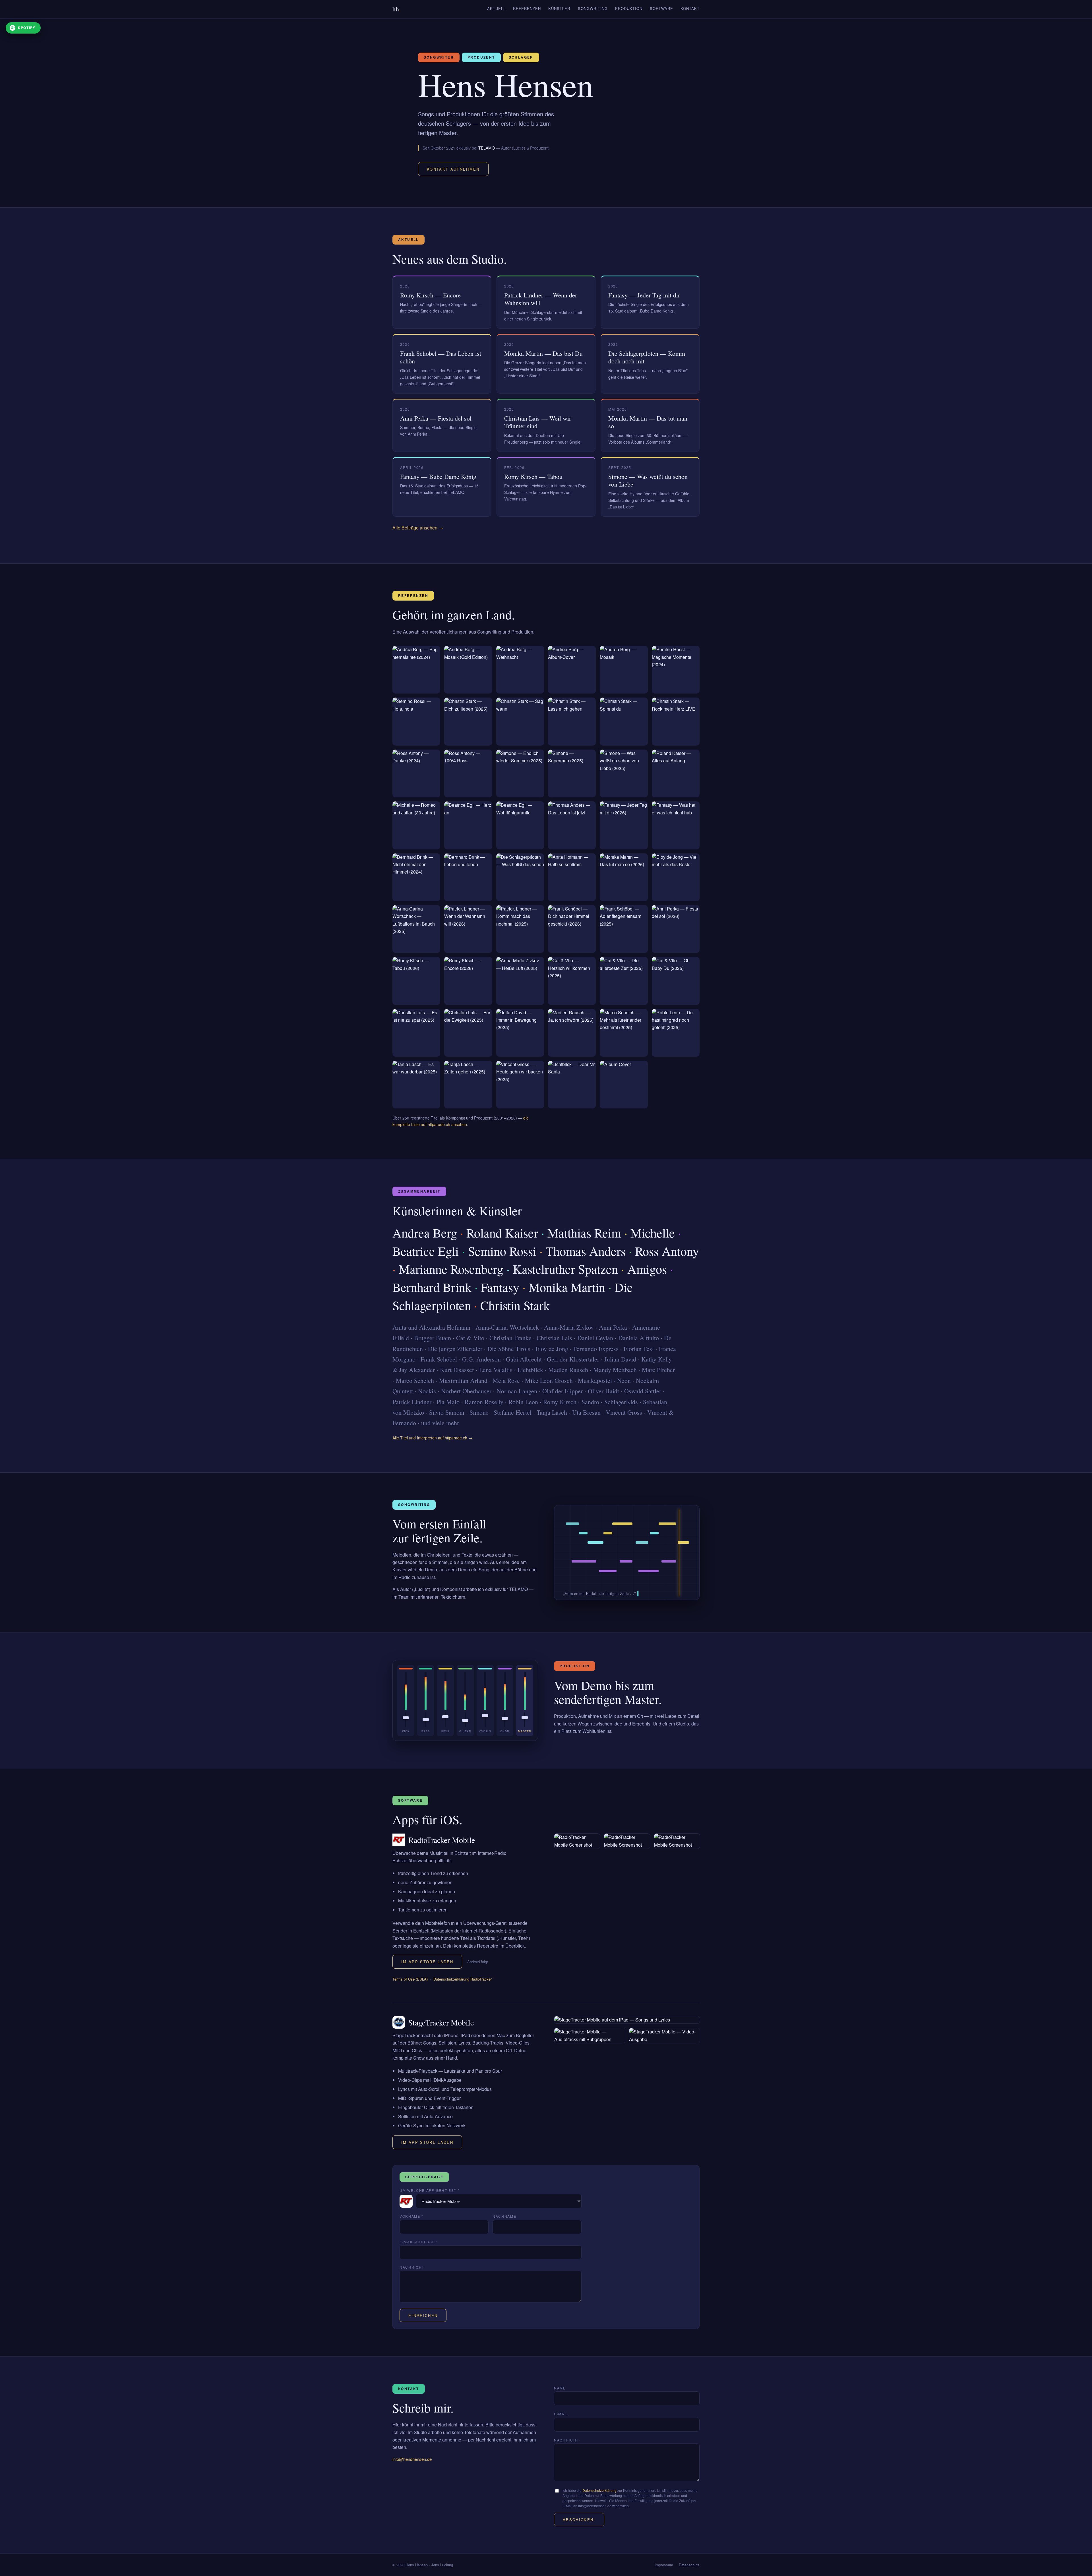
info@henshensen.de (412, 2459)
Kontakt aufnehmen (453, 169)
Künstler (559, 8)
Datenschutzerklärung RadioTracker (463, 1979)
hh (397, 9)
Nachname (504, 2216)
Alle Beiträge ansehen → (418, 528)
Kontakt (690, 8)
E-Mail (561, 2414)
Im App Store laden (427, 1962)
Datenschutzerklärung (599, 2490)
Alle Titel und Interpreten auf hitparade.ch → (432, 1438)
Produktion (629, 8)
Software (661, 8)
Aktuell (496, 8)
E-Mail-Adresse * (419, 2242)
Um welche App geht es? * (430, 2190)
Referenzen (527, 8)
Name (560, 2388)
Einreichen (423, 2315)
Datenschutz (689, 2565)
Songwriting (593, 8)
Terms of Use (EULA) (410, 1979)
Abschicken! (579, 2520)
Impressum (664, 2565)
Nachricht (412, 2267)
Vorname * (411, 2216)
